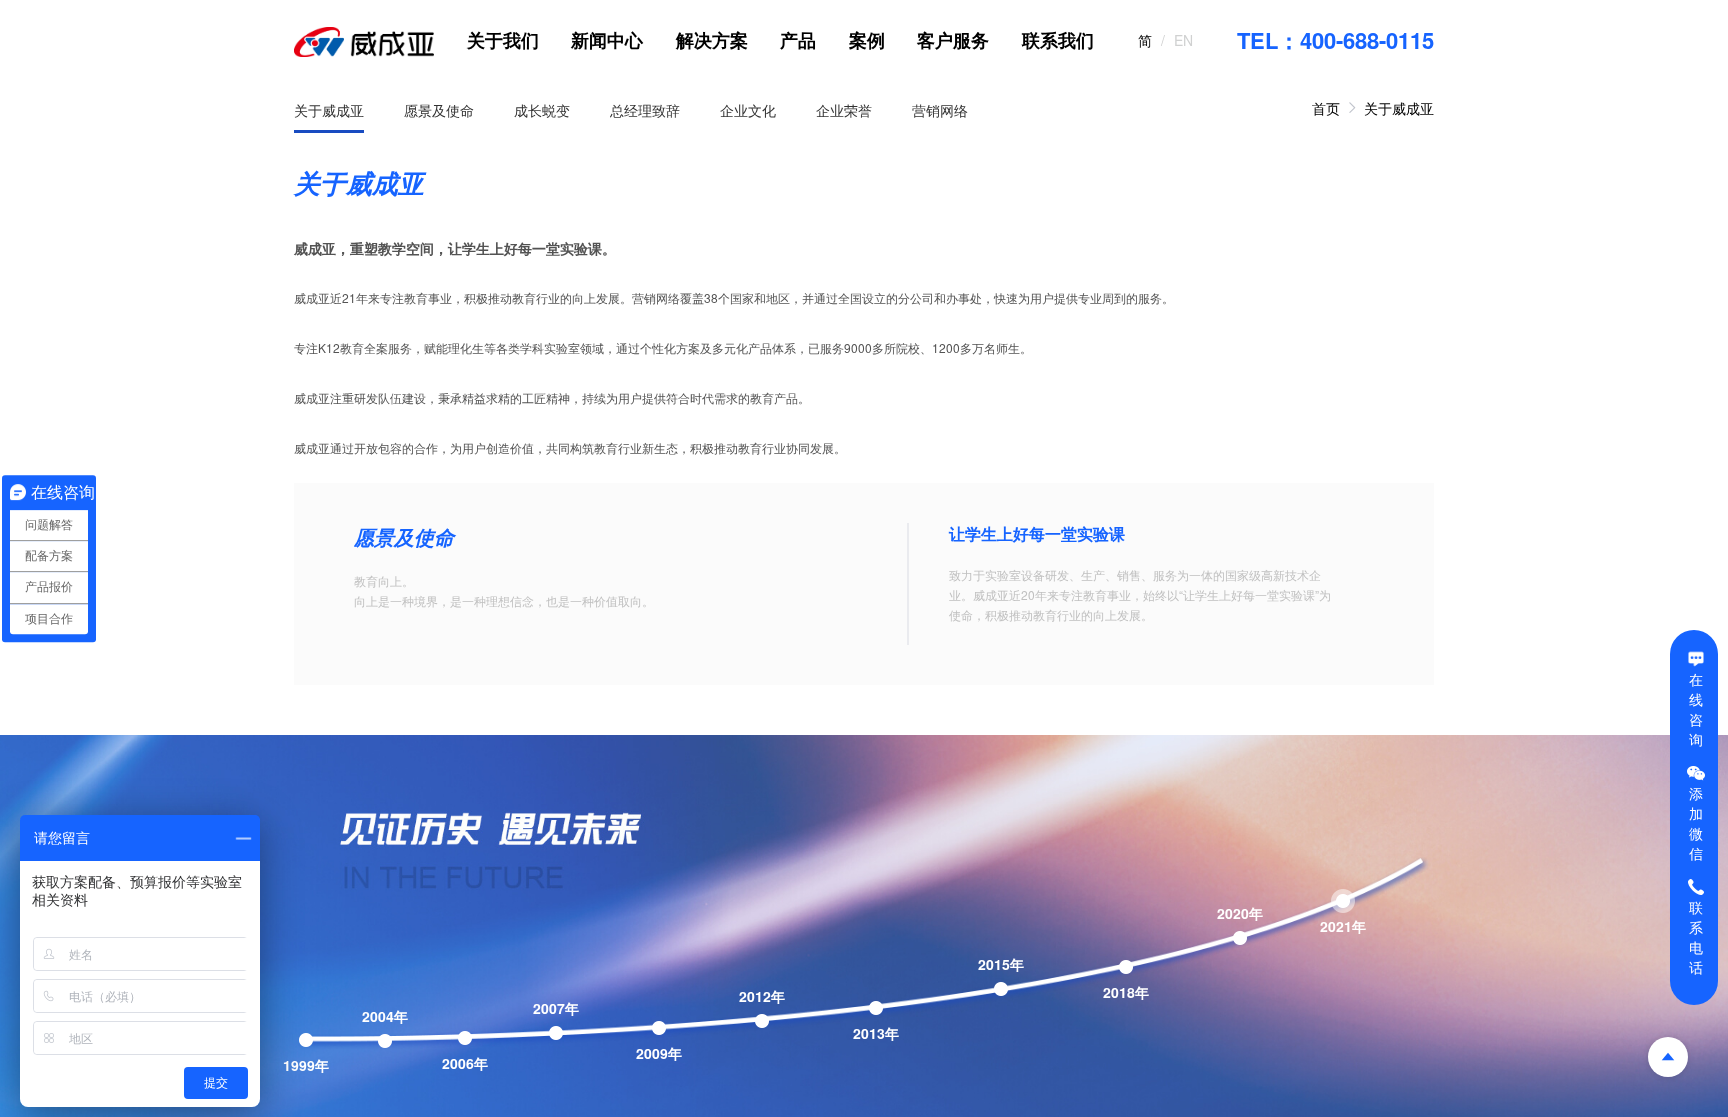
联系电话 (1696, 937)
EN (1183, 40)
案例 (867, 40)
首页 (1326, 108)
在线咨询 (1696, 708)
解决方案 (712, 40)
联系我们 (1058, 40)
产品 (798, 40)
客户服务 (953, 40)
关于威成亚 (1399, 108)
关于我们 (503, 40)
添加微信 (1696, 823)
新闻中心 (607, 40)
